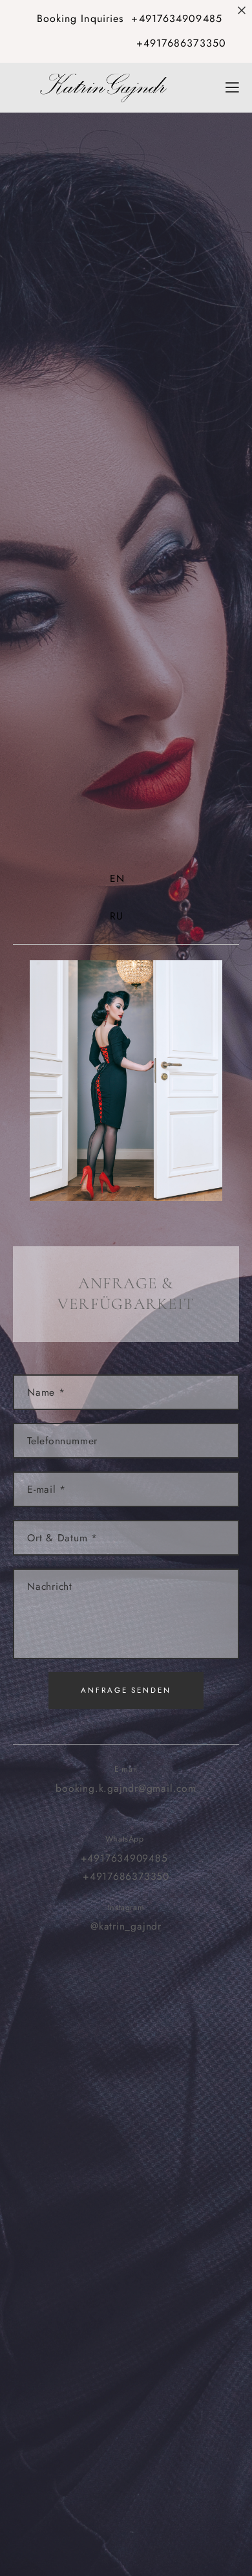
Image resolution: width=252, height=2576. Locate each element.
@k (97, 1926)
